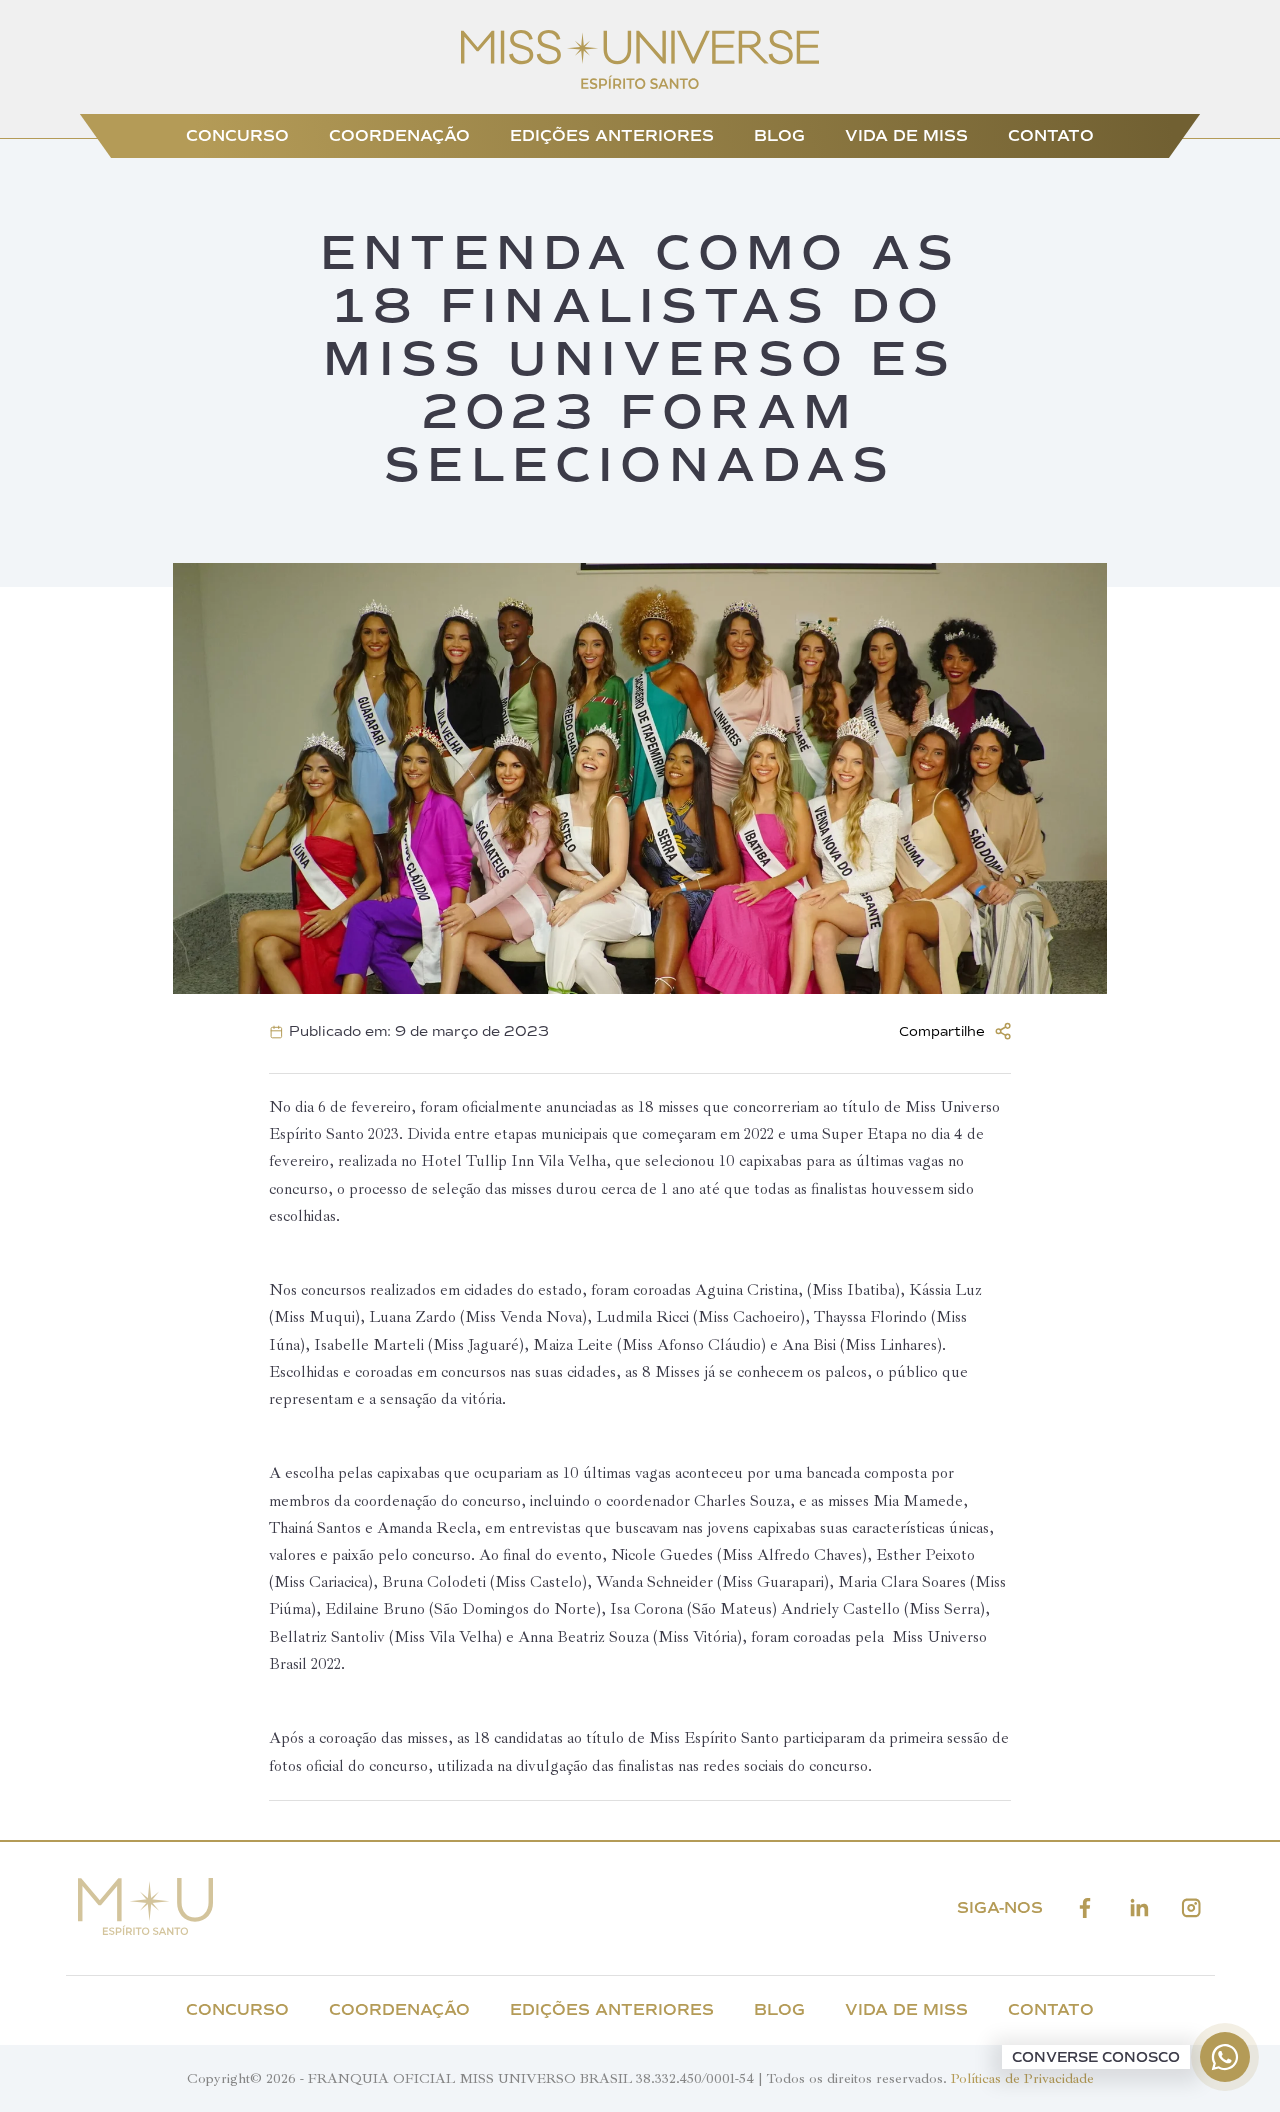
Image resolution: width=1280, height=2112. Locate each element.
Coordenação (399, 135)
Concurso (237, 135)
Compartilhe (942, 1031)
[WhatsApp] (1225, 2057)
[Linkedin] (1139, 1908)
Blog (779, 135)
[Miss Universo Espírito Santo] (640, 83)
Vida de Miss (906, 135)
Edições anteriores (612, 135)
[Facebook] (1085, 1908)
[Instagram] (1191, 1908)
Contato (1051, 135)
